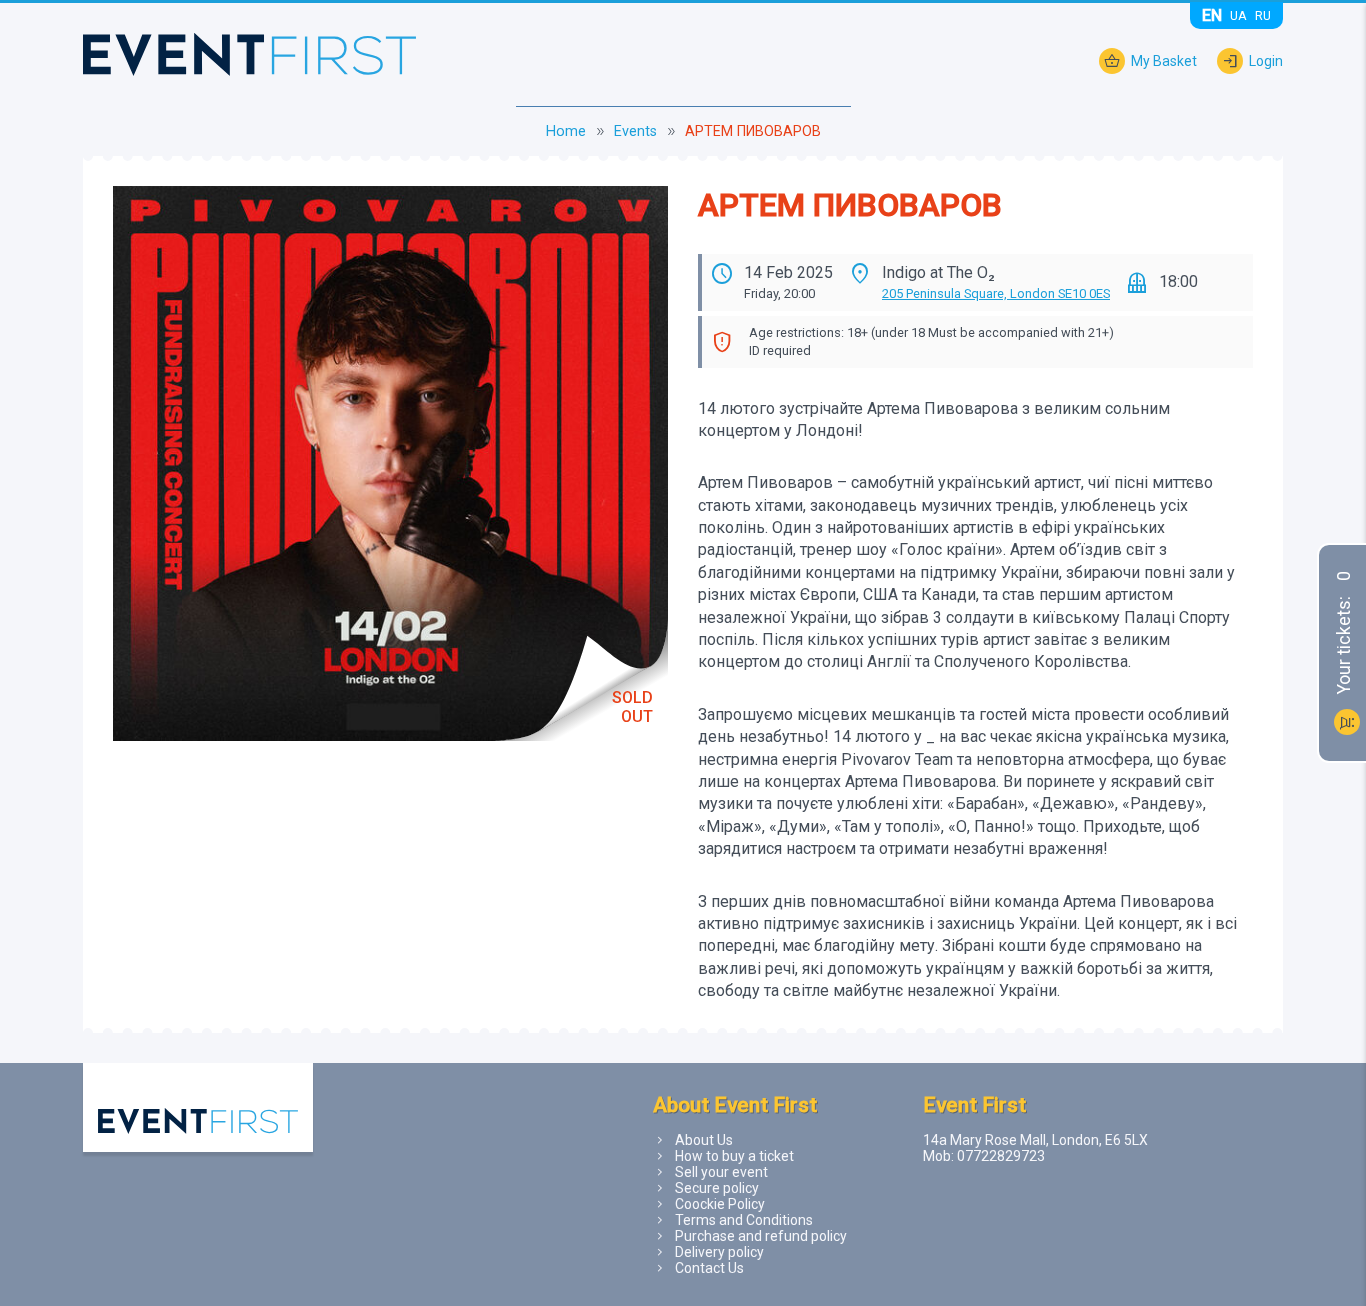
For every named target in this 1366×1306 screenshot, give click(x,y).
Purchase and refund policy (761, 1236)
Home (566, 131)
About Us (704, 1140)
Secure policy (717, 1188)
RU (1263, 15)
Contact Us (709, 1268)
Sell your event (721, 1172)
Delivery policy (719, 1252)
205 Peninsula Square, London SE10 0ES (996, 293)
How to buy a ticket (734, 1156)
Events (635, 131)
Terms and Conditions (744, 1220)
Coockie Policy (720, 1204)
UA (1238, 15)
